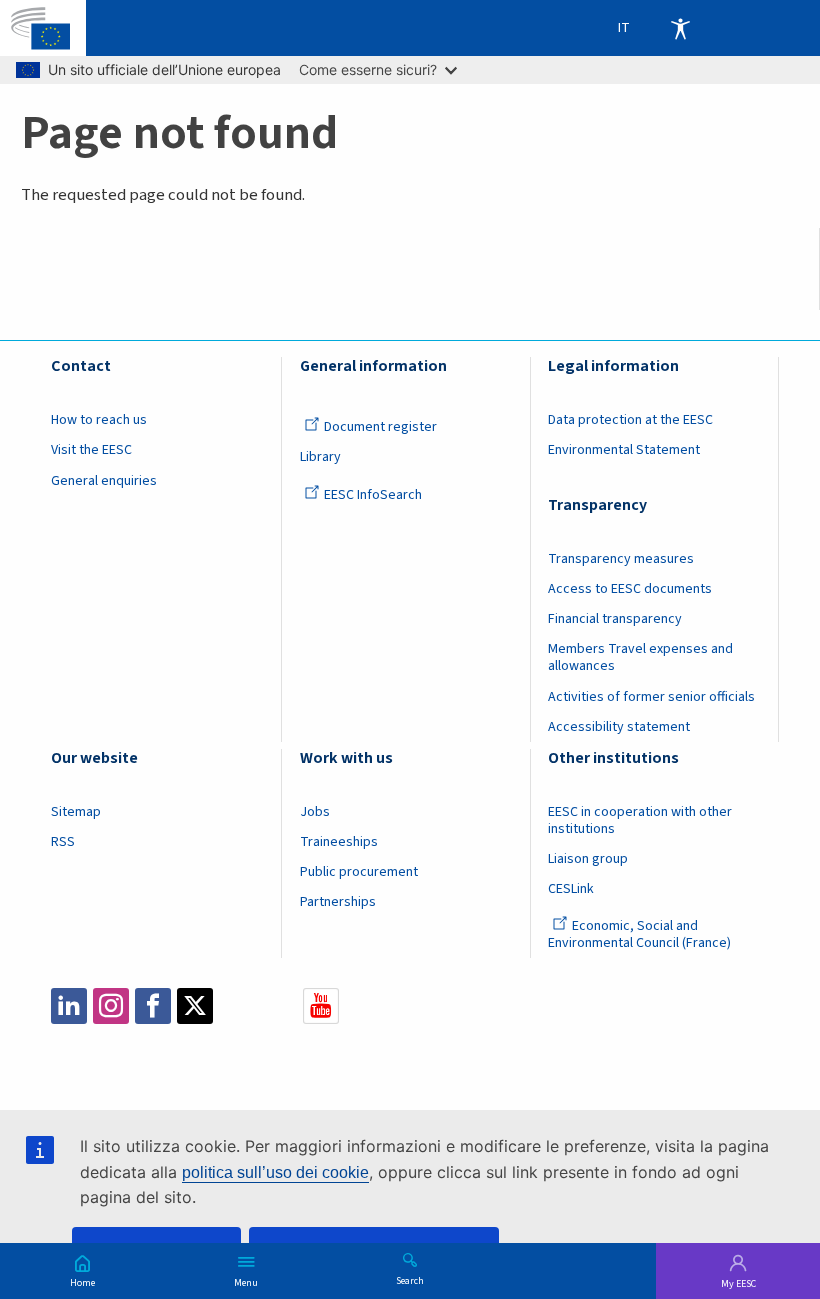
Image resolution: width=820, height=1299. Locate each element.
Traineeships (339, 842)
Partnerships (338, 902)
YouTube (321, 1006)
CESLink (571, 889)
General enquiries (104, 481)
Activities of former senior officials (651, 697)
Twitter (195, 1006)
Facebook (153, 1006)
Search (410, 1280)
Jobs (315, 812)
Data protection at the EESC (630, 420)
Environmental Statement (624, 450)
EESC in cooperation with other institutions (640, 820)
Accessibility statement (619, 727)
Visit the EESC (91, 450)
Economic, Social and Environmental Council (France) (641, 934)
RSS (63, 842)
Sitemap (76, 812)
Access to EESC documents (630, 589)
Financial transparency (615, 619)
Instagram (111, 1006)
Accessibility (680, 28)
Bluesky (237, 1006)
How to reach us (99, 420)
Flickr (279, 1006)
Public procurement (359, 872)
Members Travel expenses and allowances (640, 657)
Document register (380, 427)
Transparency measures (621, 559)
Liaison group (588, 859)
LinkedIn (69, 1006)
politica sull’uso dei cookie (275, 1172)
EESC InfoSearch (373, 495)
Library (320, 457)
